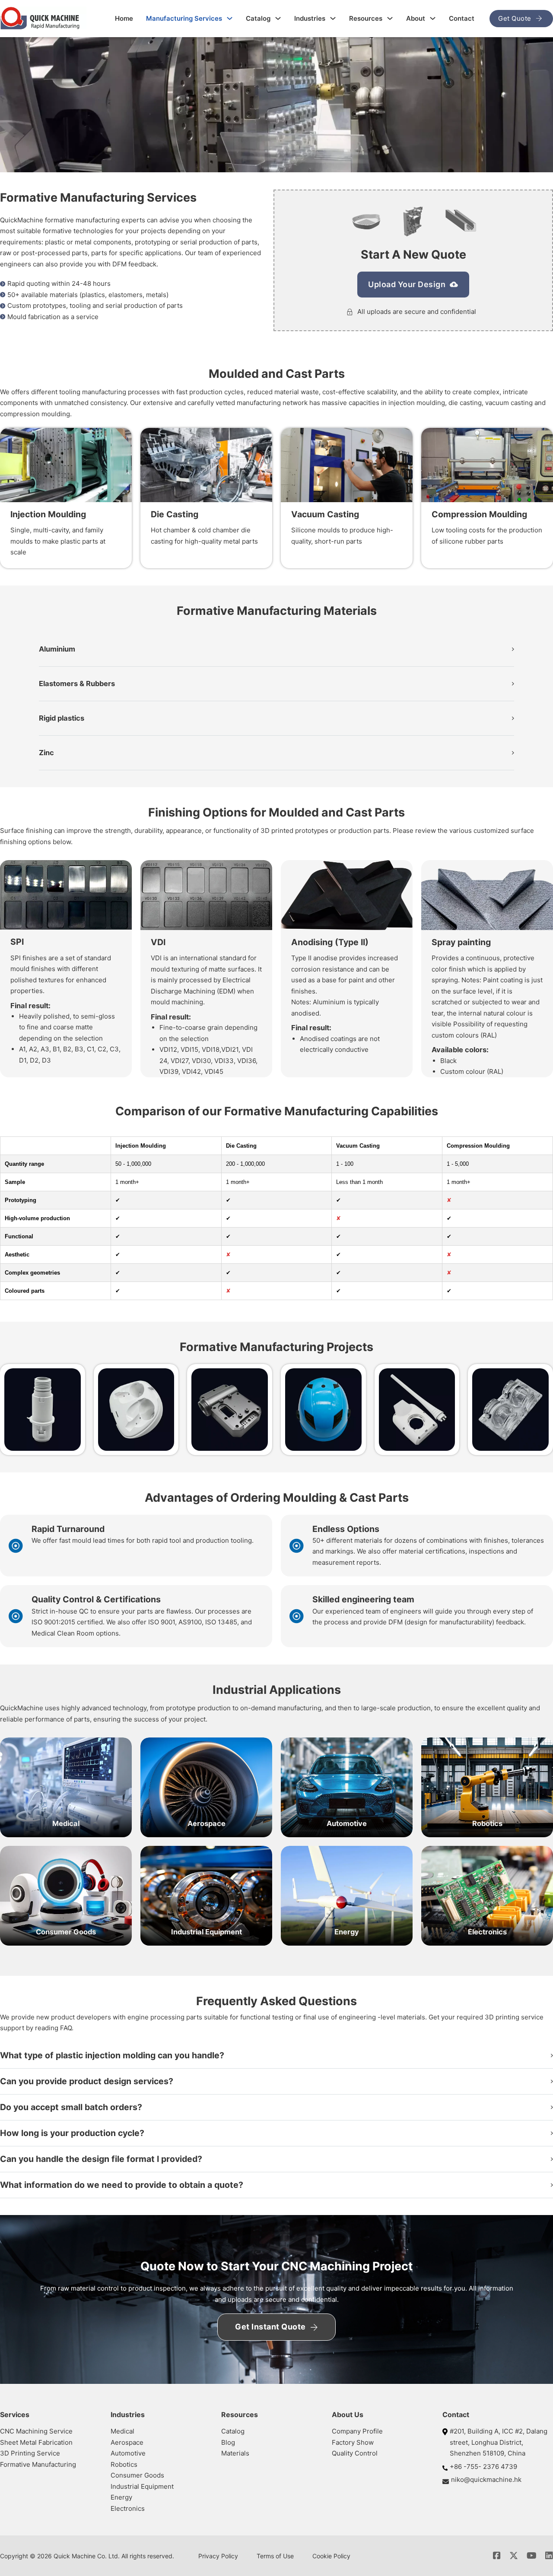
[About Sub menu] (433, 18)
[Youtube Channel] (532, 2556)
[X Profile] (514, 2556)
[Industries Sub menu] (333, 18)
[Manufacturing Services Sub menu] (230, 18)
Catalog (258, 18)
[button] (276, 649)
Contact (462, 18)
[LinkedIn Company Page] (549, 2556)
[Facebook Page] (497, 2556)
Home (124, 18)
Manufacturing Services (184, 18)
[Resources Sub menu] (390, 18)
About (416, 18)
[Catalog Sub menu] (278, 18)
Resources (366, 18)
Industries (310, 18)
